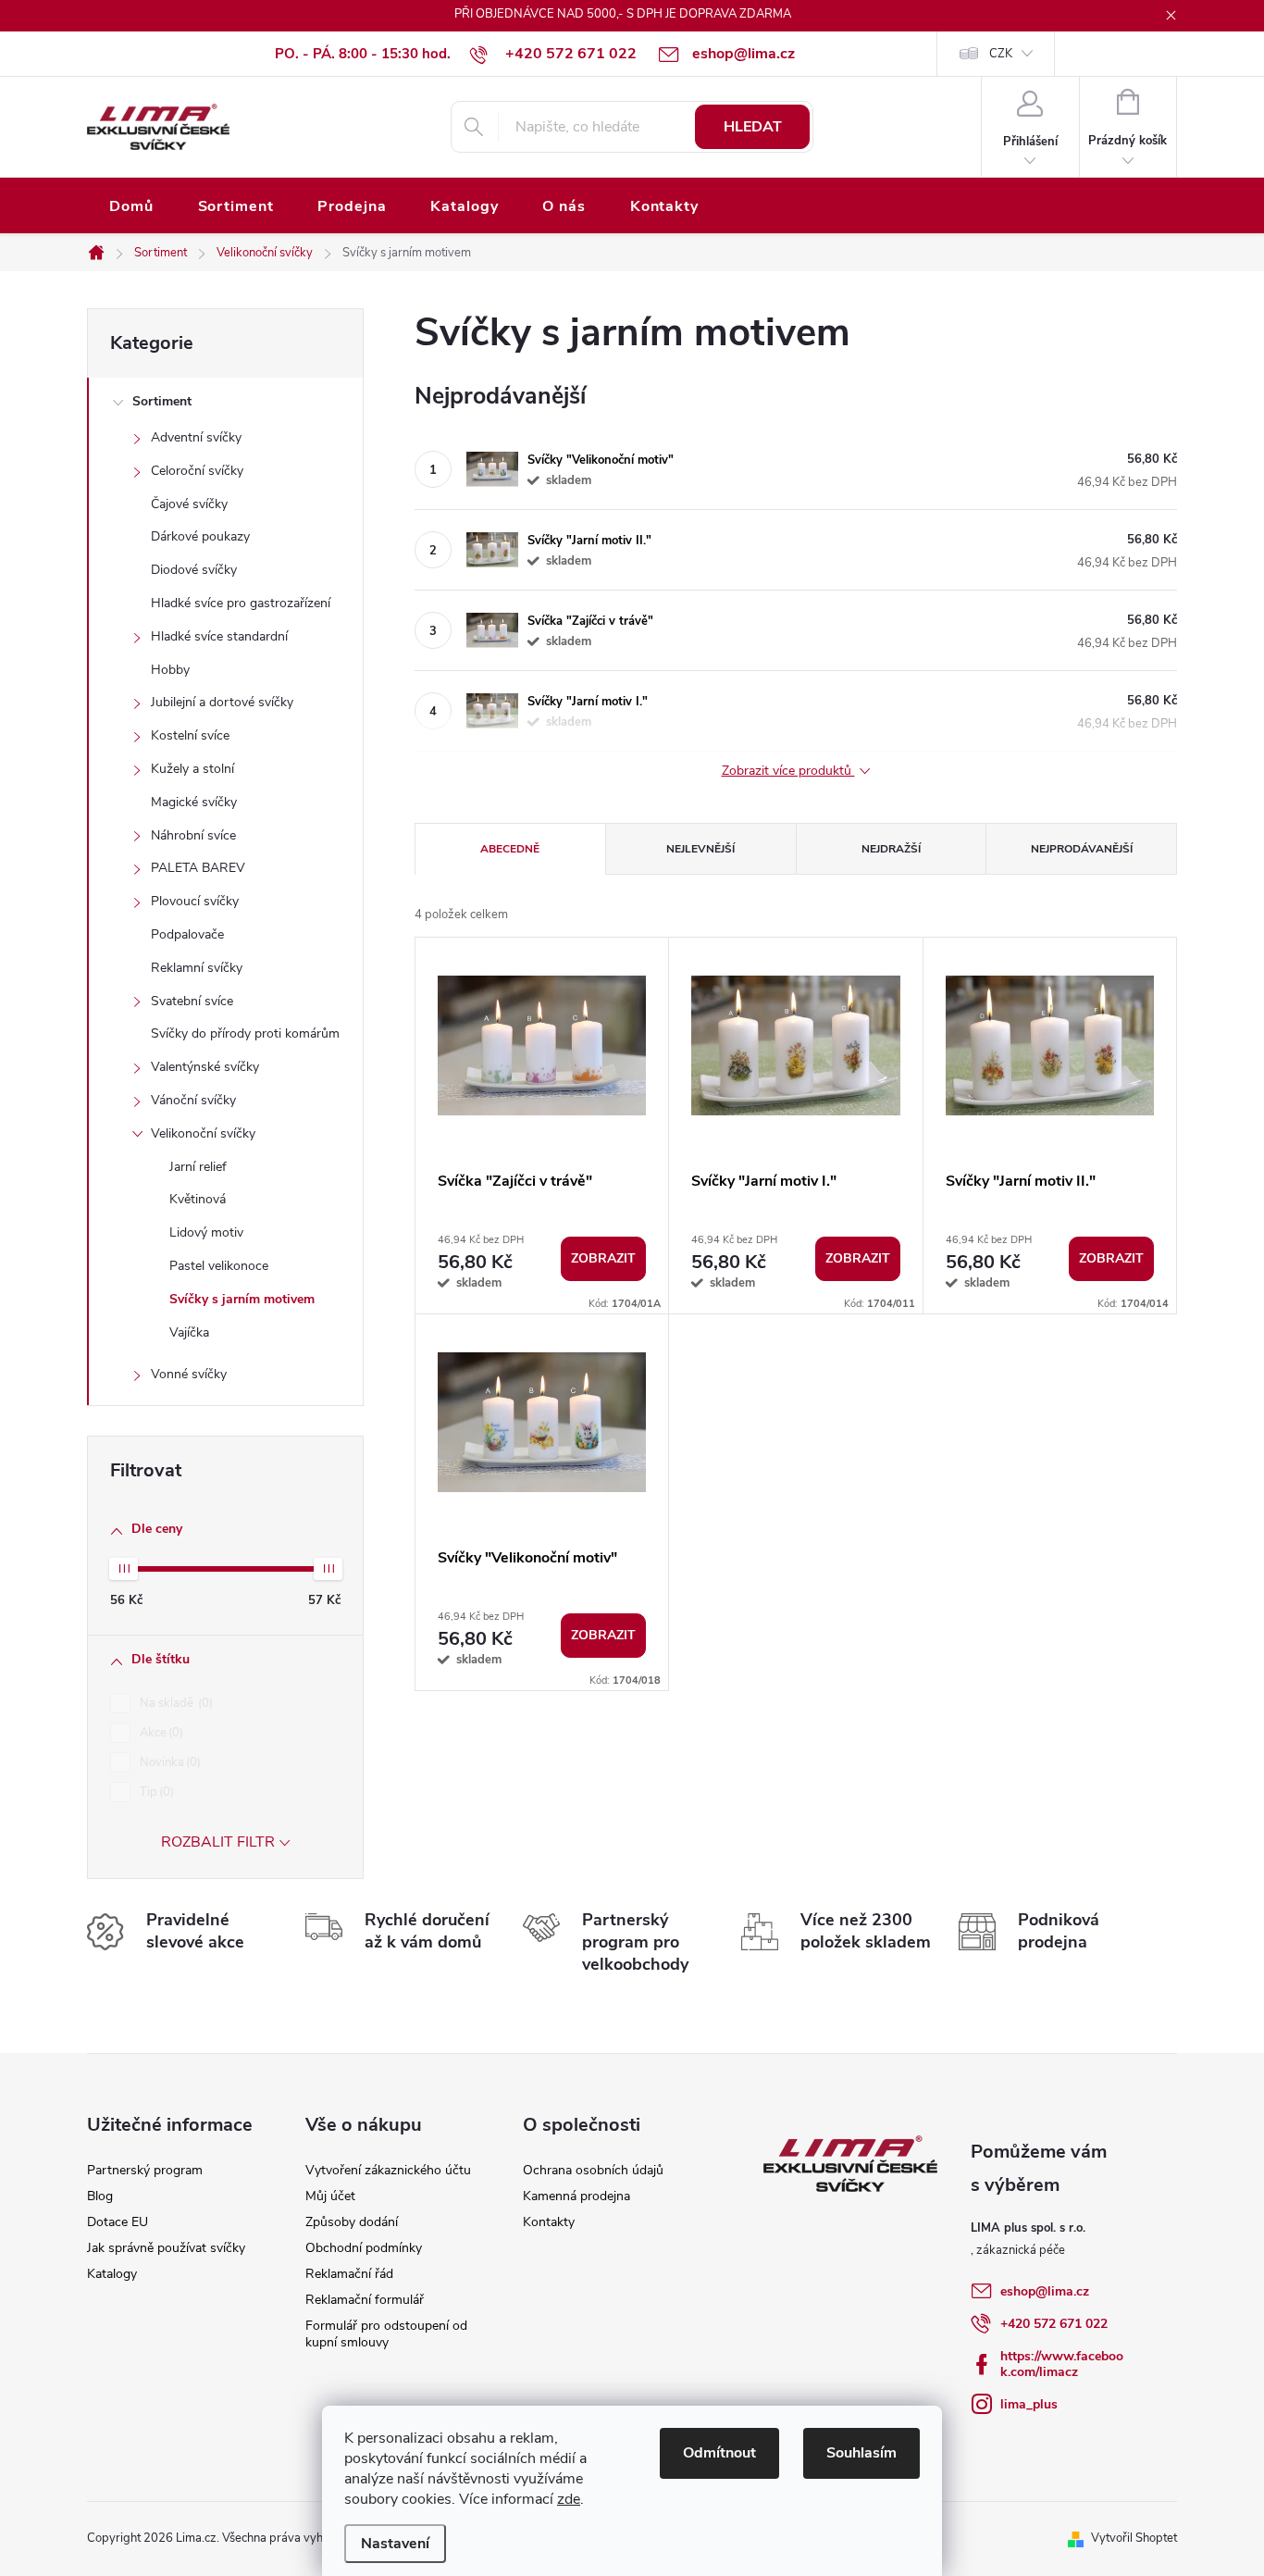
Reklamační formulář (365, 2300)
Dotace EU (118, 2222)
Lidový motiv (206, 1232)
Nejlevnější (700, 849)
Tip (155, 1792)
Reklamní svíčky (197, 968)
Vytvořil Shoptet (1134, 2538)
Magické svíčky (194, 802)
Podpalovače (187, 934)
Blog (100, 2196)
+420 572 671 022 (1054, 2324)
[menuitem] (131, 207)
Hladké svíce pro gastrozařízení (241, 603)
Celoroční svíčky (197, 471)
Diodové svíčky (194, 570)
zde (569, 2499)
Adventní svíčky (196, 437)
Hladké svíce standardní (219, 636)
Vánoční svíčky (193, 1100)
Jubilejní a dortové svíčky (222, 702)
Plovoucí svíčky (195, 901)
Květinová (198, 1199)
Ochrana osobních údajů (593, 2170)
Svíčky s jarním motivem (242, 1299)
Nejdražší (891, 849)
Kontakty (549, 2222)
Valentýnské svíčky (205, 1067)
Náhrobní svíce (193, 835)
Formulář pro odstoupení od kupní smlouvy (386, 2334)
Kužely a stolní (192, 769)
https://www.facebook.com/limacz (1062, 2364)
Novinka (168, 1762)
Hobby (170, 670)
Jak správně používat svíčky (166, 2248)
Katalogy (112, 2274)
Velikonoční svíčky (203, 1133)
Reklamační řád (349, 2274)
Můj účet (330, 2196)
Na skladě (174, 1703)
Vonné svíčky (189, 1374)
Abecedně (510, 849)
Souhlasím (861, 2453)
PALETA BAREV (198, 868)
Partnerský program (145, 2170)
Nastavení (395, 2544)
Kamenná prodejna (576, 2196)
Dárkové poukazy (200, 536)
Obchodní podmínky (364, 2248)
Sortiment (162, 401)
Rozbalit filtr (218, 1842)
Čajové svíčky (189, 504)
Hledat (753, 127)
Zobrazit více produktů (788, 772)
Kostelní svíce (190, 735)
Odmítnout (719, 2453)
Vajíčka (189, 1332)
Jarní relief (198, 1167)
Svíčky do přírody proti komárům (245, 1033)
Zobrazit (603, 1258)
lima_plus (1029, 2404)
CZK (1001, 54)
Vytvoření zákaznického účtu (388, 2170)
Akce (160, 1733)
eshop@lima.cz (1045, 2291)
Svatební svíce (192, 1001)
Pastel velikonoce (219, 1266)
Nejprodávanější (1082, 849)
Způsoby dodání (352, 2222)
